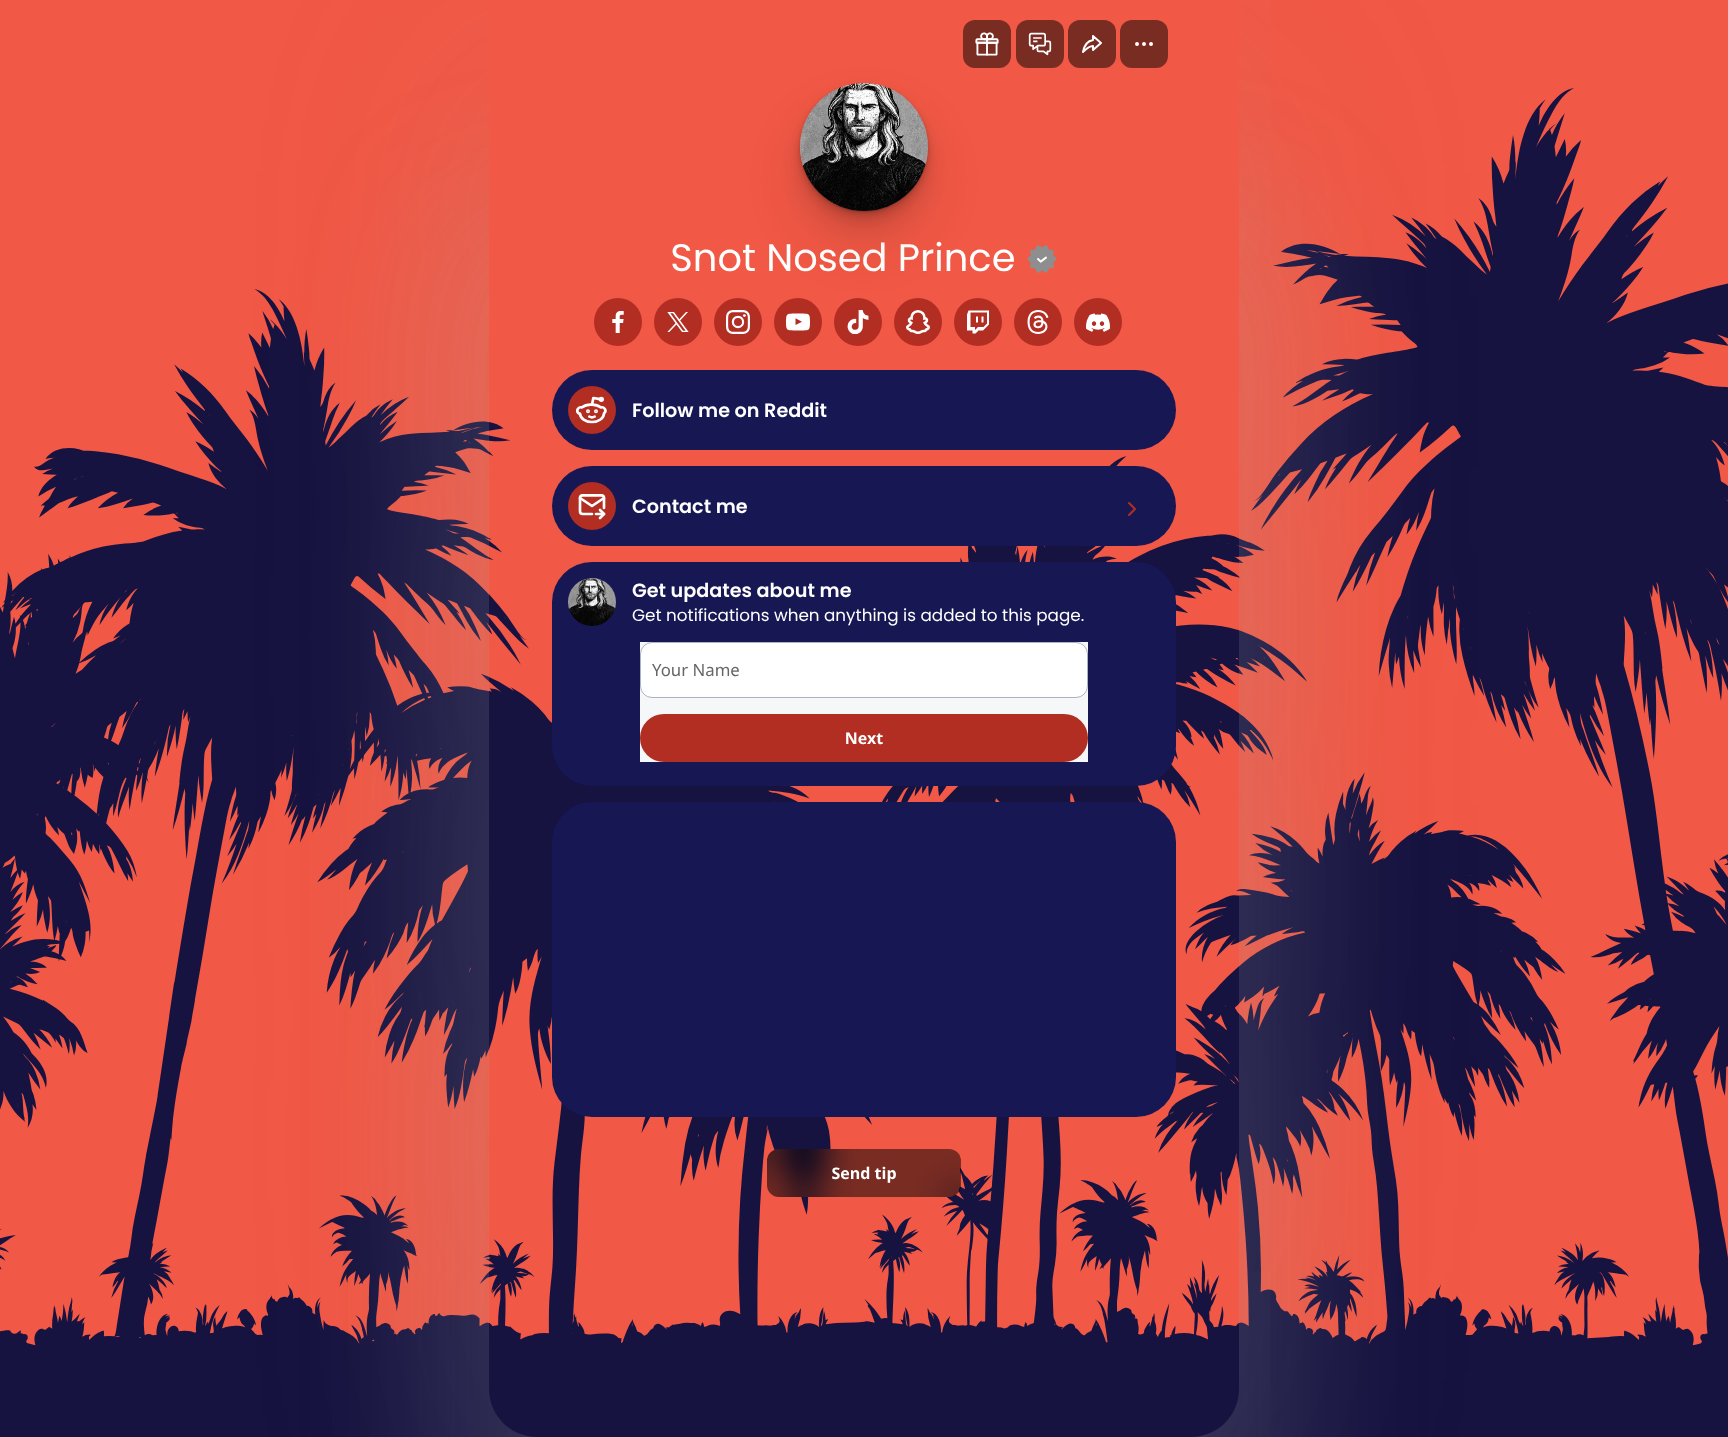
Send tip (863, 1173)
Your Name (696, 669)
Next (864, 738)
